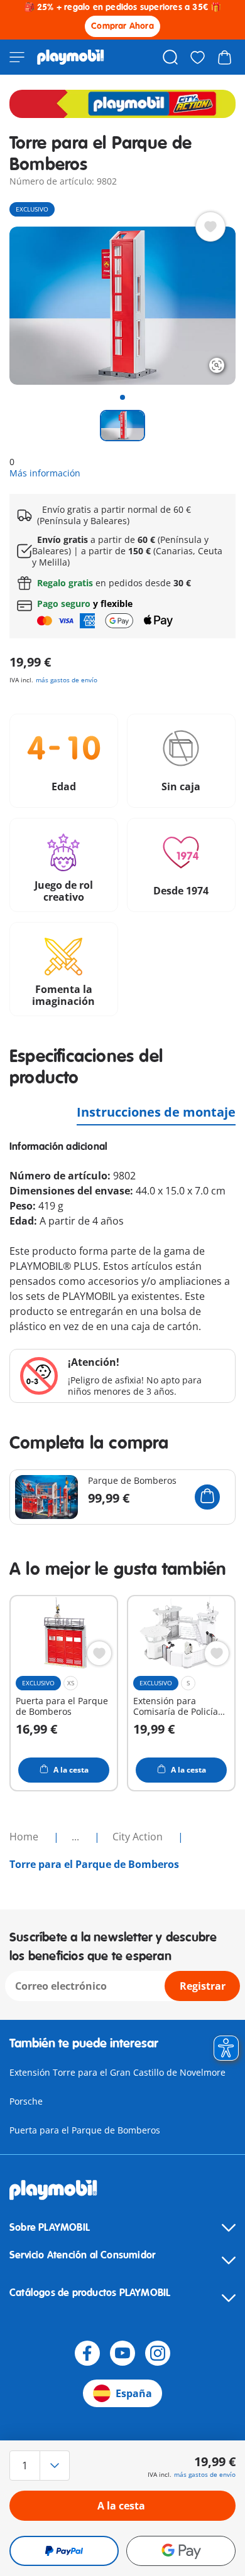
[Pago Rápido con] (64, 2551)
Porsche (26, 2101)
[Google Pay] (181, 2551)
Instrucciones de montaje (156, 1112)
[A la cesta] (207, 1497)
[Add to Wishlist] (210, 227)
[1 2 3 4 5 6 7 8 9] (43, 2466)
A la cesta (121, 2506)
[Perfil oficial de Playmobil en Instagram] (158, 2353)
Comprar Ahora (122, 26)
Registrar (203, 1986)
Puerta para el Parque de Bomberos (85, 2130)
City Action (139, 1837)
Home (25, 1837)
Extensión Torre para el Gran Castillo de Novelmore (117, 2072)
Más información (45, 473)
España (134, 2393)
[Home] (71, 57)
